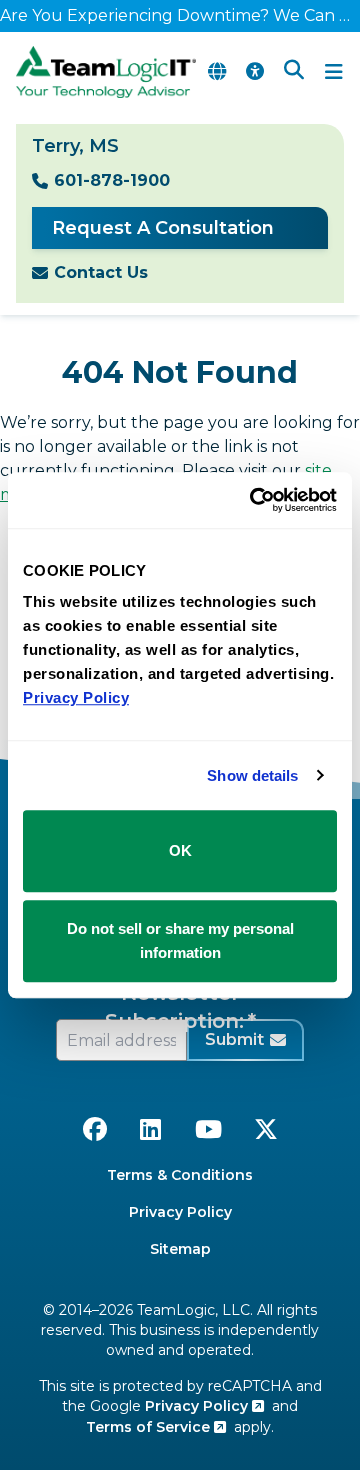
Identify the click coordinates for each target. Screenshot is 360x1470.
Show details (252, 775)
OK (180, 850)
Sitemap (180, 1249)
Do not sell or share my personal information (180, 940)
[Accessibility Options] (255, 72)
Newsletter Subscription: (174, 1007)
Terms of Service (150, 1427)
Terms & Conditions (180, 1175)
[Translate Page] (217, 72)
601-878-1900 (112, 180)
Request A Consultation (163, 228)
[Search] (294, 72)
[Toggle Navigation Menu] (334, 72)
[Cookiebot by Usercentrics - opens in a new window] (254, 500)
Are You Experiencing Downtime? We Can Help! (180, 15)
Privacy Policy (180, 1212)
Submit (234, 1039)
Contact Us (101, 272)
